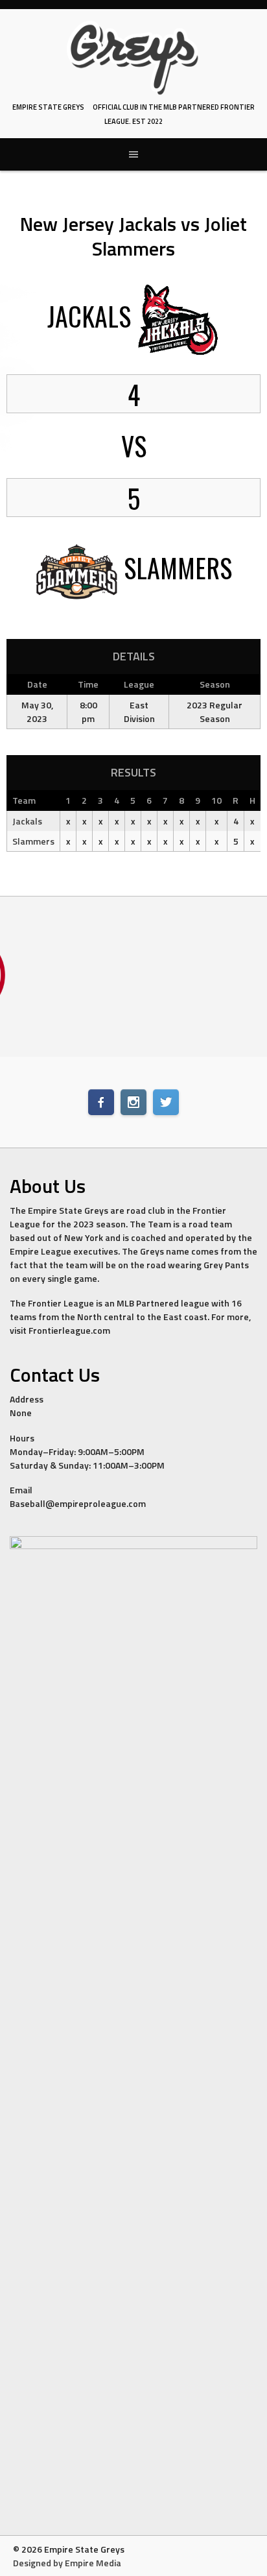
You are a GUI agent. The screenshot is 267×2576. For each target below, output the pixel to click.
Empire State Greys (48, 107)
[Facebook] (101, 1102)
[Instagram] (133, 1102)
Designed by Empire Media (67, 2563)
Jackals (27, 821)
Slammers (33, 841)
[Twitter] (166, 1102)
